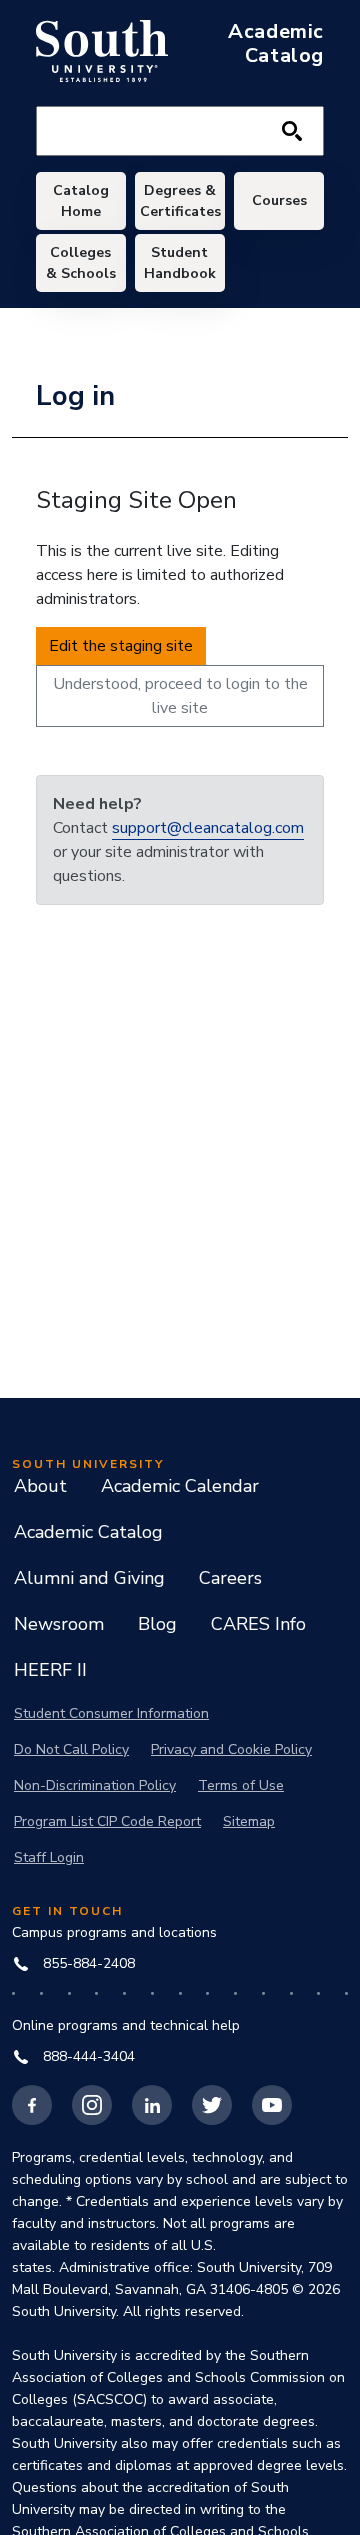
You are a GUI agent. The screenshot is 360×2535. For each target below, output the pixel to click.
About (40, 1486)
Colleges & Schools (81, 263)
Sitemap (249, 1821)
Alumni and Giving (89, 1578)
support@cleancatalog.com (208, 828)
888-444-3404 (89, 2056)
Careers (230, 1578)
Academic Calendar (180, 1486)
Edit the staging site (121, 646)
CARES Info (258, 1624)
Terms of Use (241, 1785)
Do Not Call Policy (71, 1749)
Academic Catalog (88, 1532)
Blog (157, 1624)
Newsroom (59, 1624)
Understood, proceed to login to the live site (180, 696)
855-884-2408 (89, 1963)
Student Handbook (180, 263)
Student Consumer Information (111, 1713)
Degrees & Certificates (180, 201)
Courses (279, 200)
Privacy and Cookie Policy (231, 1749)
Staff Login (49, 1857)
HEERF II (50, 1670)
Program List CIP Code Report (107, 1821)
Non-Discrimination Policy (95, 1785)
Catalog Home (81, 201)
